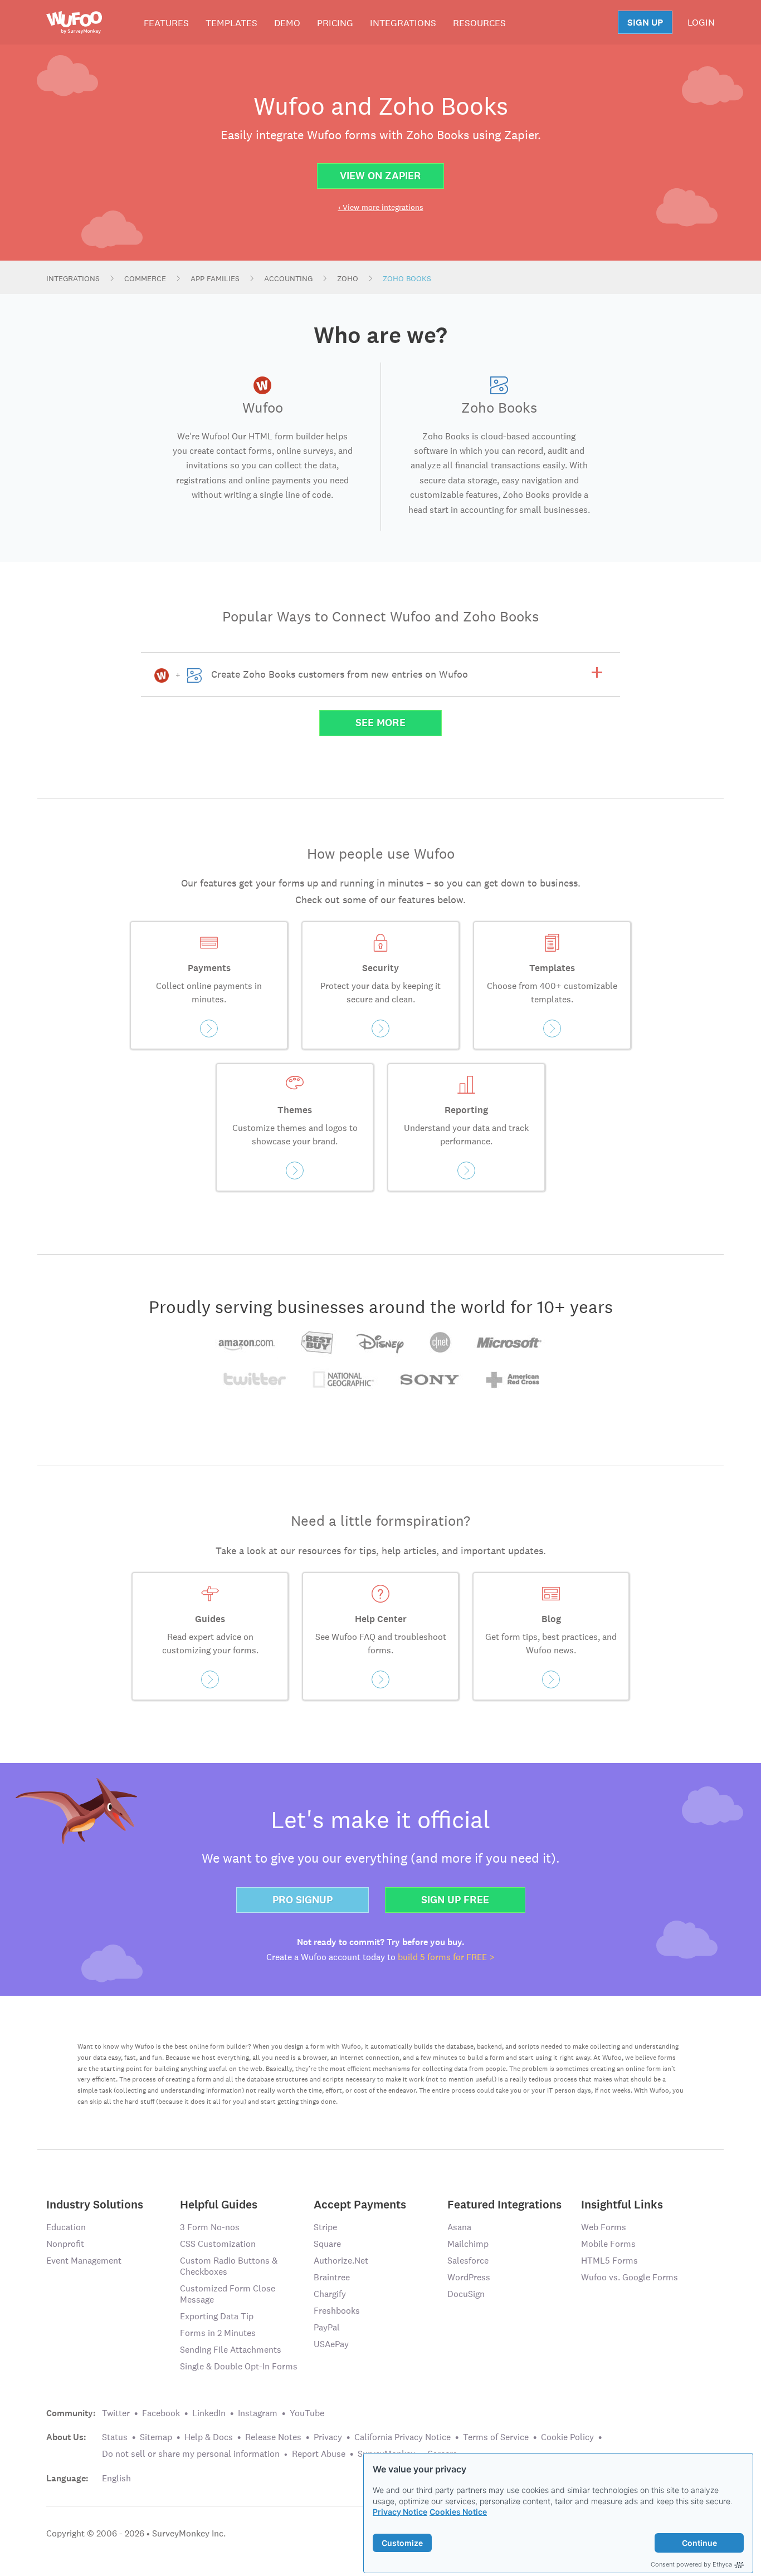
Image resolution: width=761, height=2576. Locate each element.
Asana (459, 2227)
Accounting (288, 278)
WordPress (469, 2277)
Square (327, 2244)
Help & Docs (209, 2437)
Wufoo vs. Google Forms (630, 2277)
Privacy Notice (400, 2512)
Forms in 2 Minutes (218, 2333)
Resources (479, 23)
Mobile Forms (608, 2244)
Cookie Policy (567, 2437)
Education (66, 2227)
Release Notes (273, 2437)
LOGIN (701, 22)
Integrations (403, 23)
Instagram (258, 2413)
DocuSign (466, 2294)
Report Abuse (319, 2454)
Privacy (328, 2437)
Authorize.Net (341, 2261)
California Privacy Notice (403, 2437)
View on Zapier (380, 176)
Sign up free (455, 1900)
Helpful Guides (219, 2204)
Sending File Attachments (231, 2350)
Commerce (145, 278)
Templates (231, 23)
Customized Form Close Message (228, 2294)
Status (115, 2437)
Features (166, 23)
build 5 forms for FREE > (446, 1957)
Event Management (84, 2261)
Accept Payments (360, 2204)
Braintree (332, 2277)
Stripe (325, 2227)
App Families (215, 278)
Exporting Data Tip (217, 2316)
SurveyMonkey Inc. (189, 2533)
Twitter (116, 2413)
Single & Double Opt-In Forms (239, 2366)
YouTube (307, 2413)
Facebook (161, 2413)
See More (380, 723)
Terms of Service (496, 2437)
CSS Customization (218, 2244)
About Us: (66, 2437)
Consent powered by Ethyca (691, 2564)
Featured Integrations (504, 2204)
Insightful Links (622, 2204)
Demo (287, 23)
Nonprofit (65, 2244)
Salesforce (468, 2261)
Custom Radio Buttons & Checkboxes (229, 2266)
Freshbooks (337, 2311)
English (116, 2478)
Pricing (335, 23)
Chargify (330, 2294)
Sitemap (156, 2437)
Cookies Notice (458, 2512)
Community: (71, 2413)
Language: (67, 2479)
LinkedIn (209, 2413)
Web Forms (604, 2227)
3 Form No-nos (210, 2227)
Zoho (348, 278)
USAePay (331, 2344)
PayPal (327, 2327)
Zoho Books (407, 278)
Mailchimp (468, 2244)
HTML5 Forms (609, 2261)
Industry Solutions (95, 2204)
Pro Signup (303, 1900)
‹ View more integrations (381, 207)
